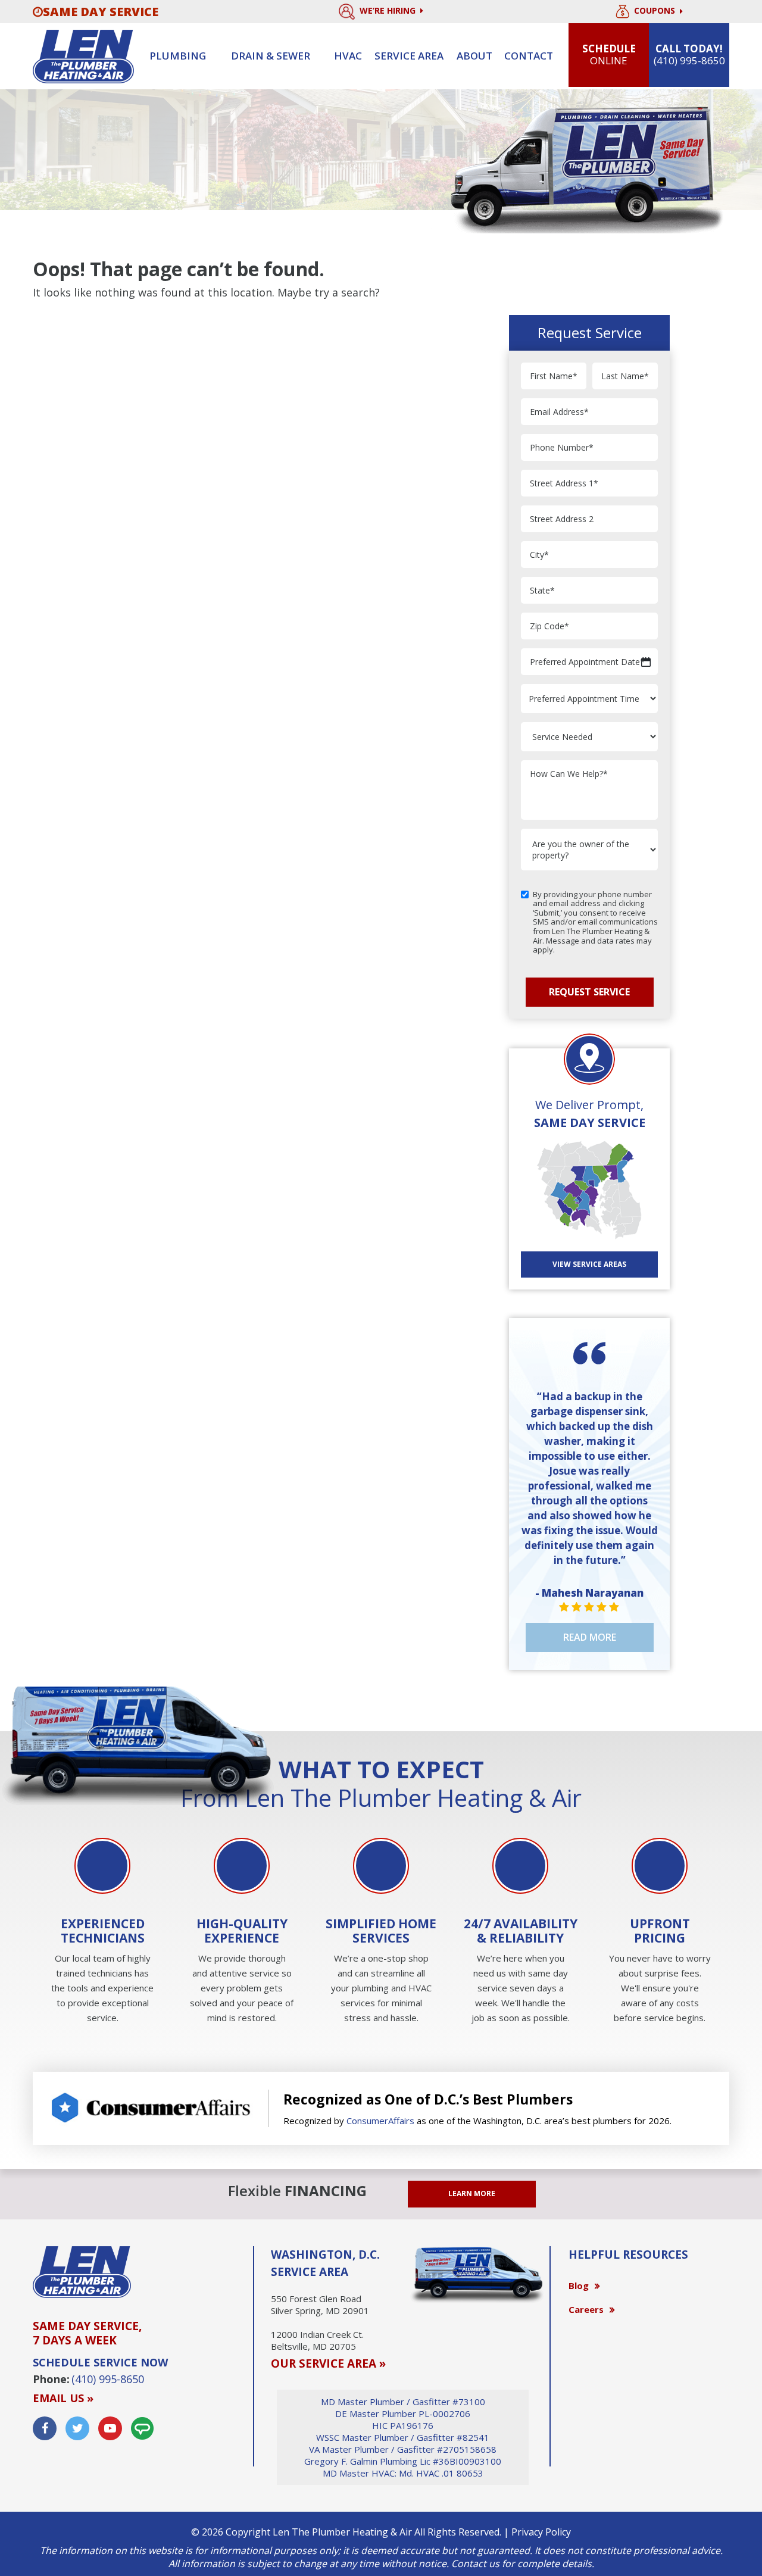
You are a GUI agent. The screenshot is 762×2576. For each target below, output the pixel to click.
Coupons (656, 11)
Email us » (63, 2398)
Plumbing (178, 56)
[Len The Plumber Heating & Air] (83, 55)
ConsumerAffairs (380, 2121)
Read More (590, 1637)
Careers (586, 2309)
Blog (579, 2285)
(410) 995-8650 (108, 2379)
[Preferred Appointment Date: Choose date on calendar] (646, 662)
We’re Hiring (389, 10)
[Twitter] (77, 2428)
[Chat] (142, 2428)
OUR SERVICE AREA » (328, 2363)
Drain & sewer (271, 56)
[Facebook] (45, 2428)
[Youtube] (110, 2428)
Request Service (589, 992)
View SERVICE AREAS (589, 1264)
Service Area (409, 56)
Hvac (348, 56)
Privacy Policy (541, 2532)
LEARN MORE (472, 2193)
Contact (529, 56)
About (474, 56)
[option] (102, 1932)
